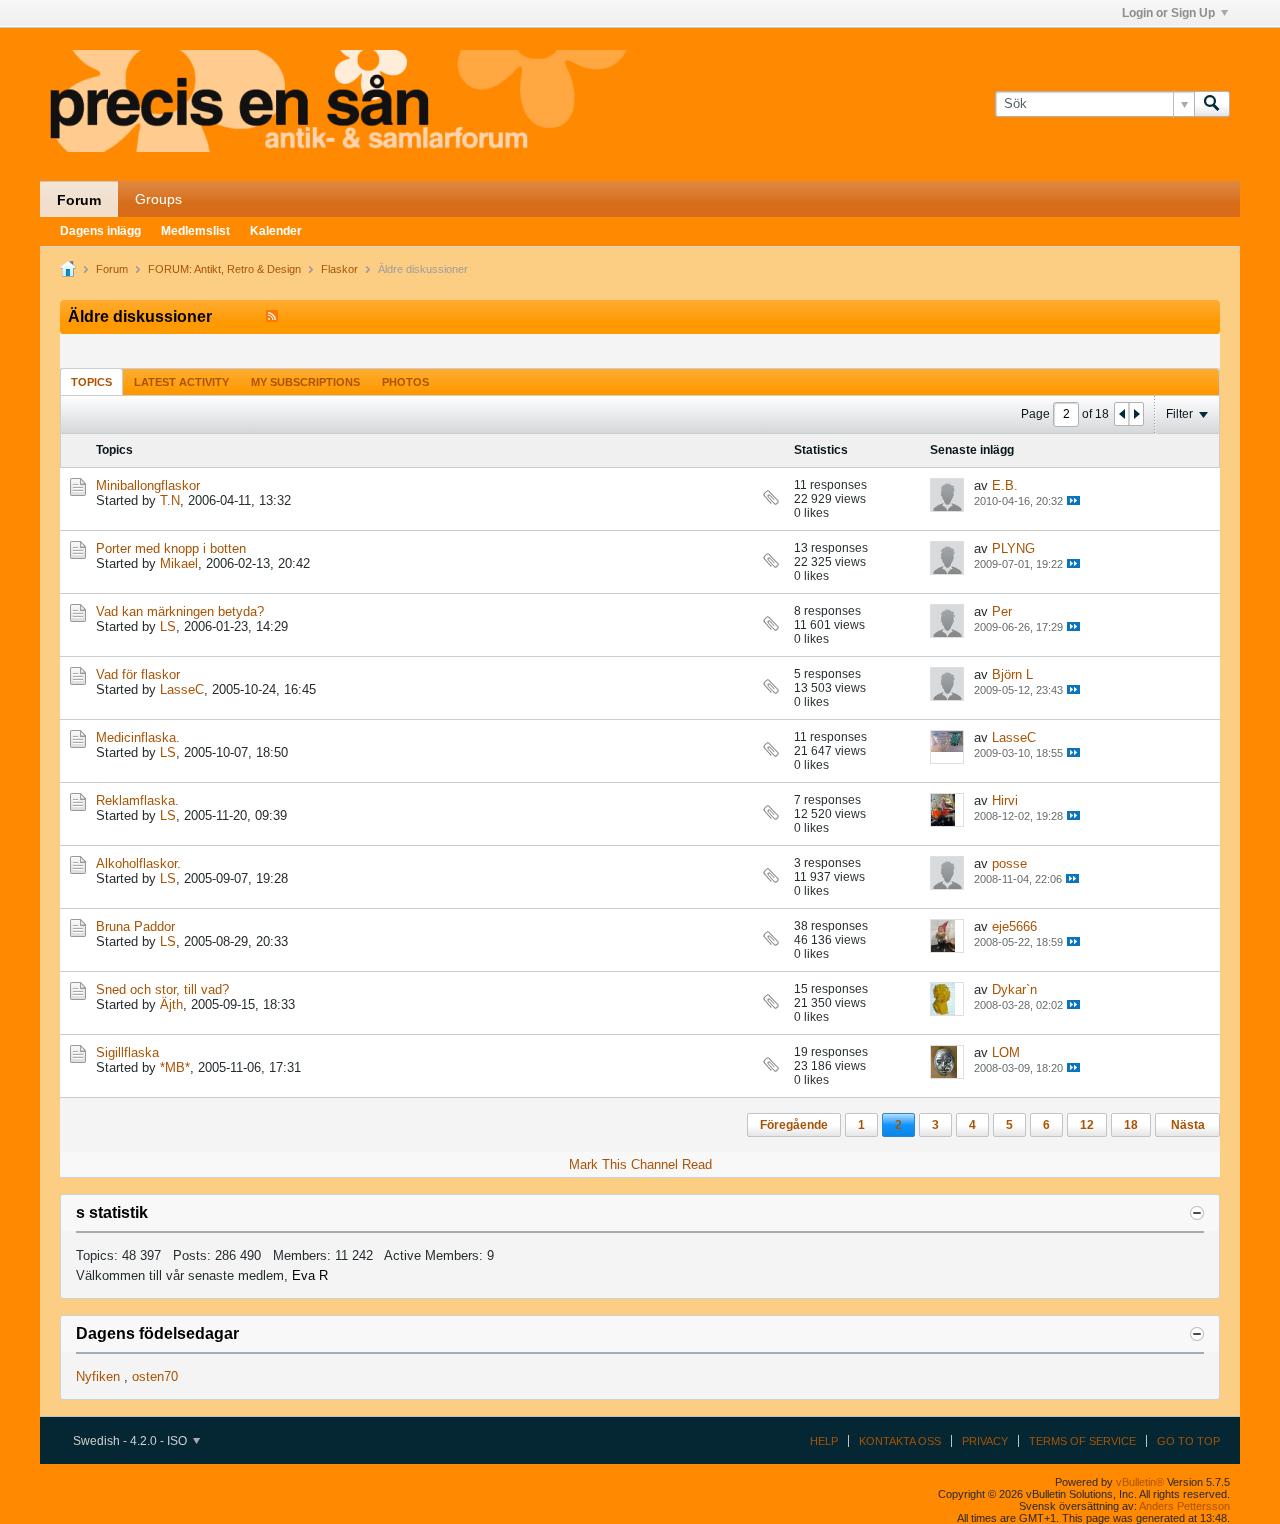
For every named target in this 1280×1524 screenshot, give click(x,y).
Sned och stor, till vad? (162, 989)
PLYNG (1013, 548)
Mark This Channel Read (640, 1164)
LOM (1006, 1052)
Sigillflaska (127, 1052)
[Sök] (1212, 104)
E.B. (1005, 485)
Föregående (794, 1125)
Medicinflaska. (138, 737)
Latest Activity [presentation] (181, 382)
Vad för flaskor (138, 674)
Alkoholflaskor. (138, 863)
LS (168, 626)
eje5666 (1014, 926)
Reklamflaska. (137, 800)
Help (824, 1441)
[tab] (91, 381)
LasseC (182, 689)
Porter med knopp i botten (171, 548)
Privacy (985, 1441)
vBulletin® (1140, 1482)
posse (1009, 863)
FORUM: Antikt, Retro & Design (224, 269)
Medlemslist (195, 231)
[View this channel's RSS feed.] (272, 316)
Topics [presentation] (91, 382)
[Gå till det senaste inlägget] (1073, 500)
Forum (79, 200)
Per (1002, 611)
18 (1131, 1125)
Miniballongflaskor (148, 485)
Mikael (179, 563)
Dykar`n (1014, 989)
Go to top (1188, 1441)
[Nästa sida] (1136, 414)
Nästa (1188, 1125)
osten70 (155, 1376)
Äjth (171, 1004)
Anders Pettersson (1184, 1506)
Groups (158, 199)
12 (1087, 1125)
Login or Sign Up (1168, 13)
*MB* (175, 1067)
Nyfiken (98, 1376)
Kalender (276, 231)
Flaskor (339, 269)
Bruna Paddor (135, 926)
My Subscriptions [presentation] (305, 382)
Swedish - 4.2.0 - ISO (131, 1441)
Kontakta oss (900, 1441)
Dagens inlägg (100, 231)
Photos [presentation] (405, 382)
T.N (170, 500)
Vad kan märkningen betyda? (180, 611)
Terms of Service (1082, 1441)
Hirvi (1005, 800)
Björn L (1012, 674)
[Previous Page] (1122, 414)
